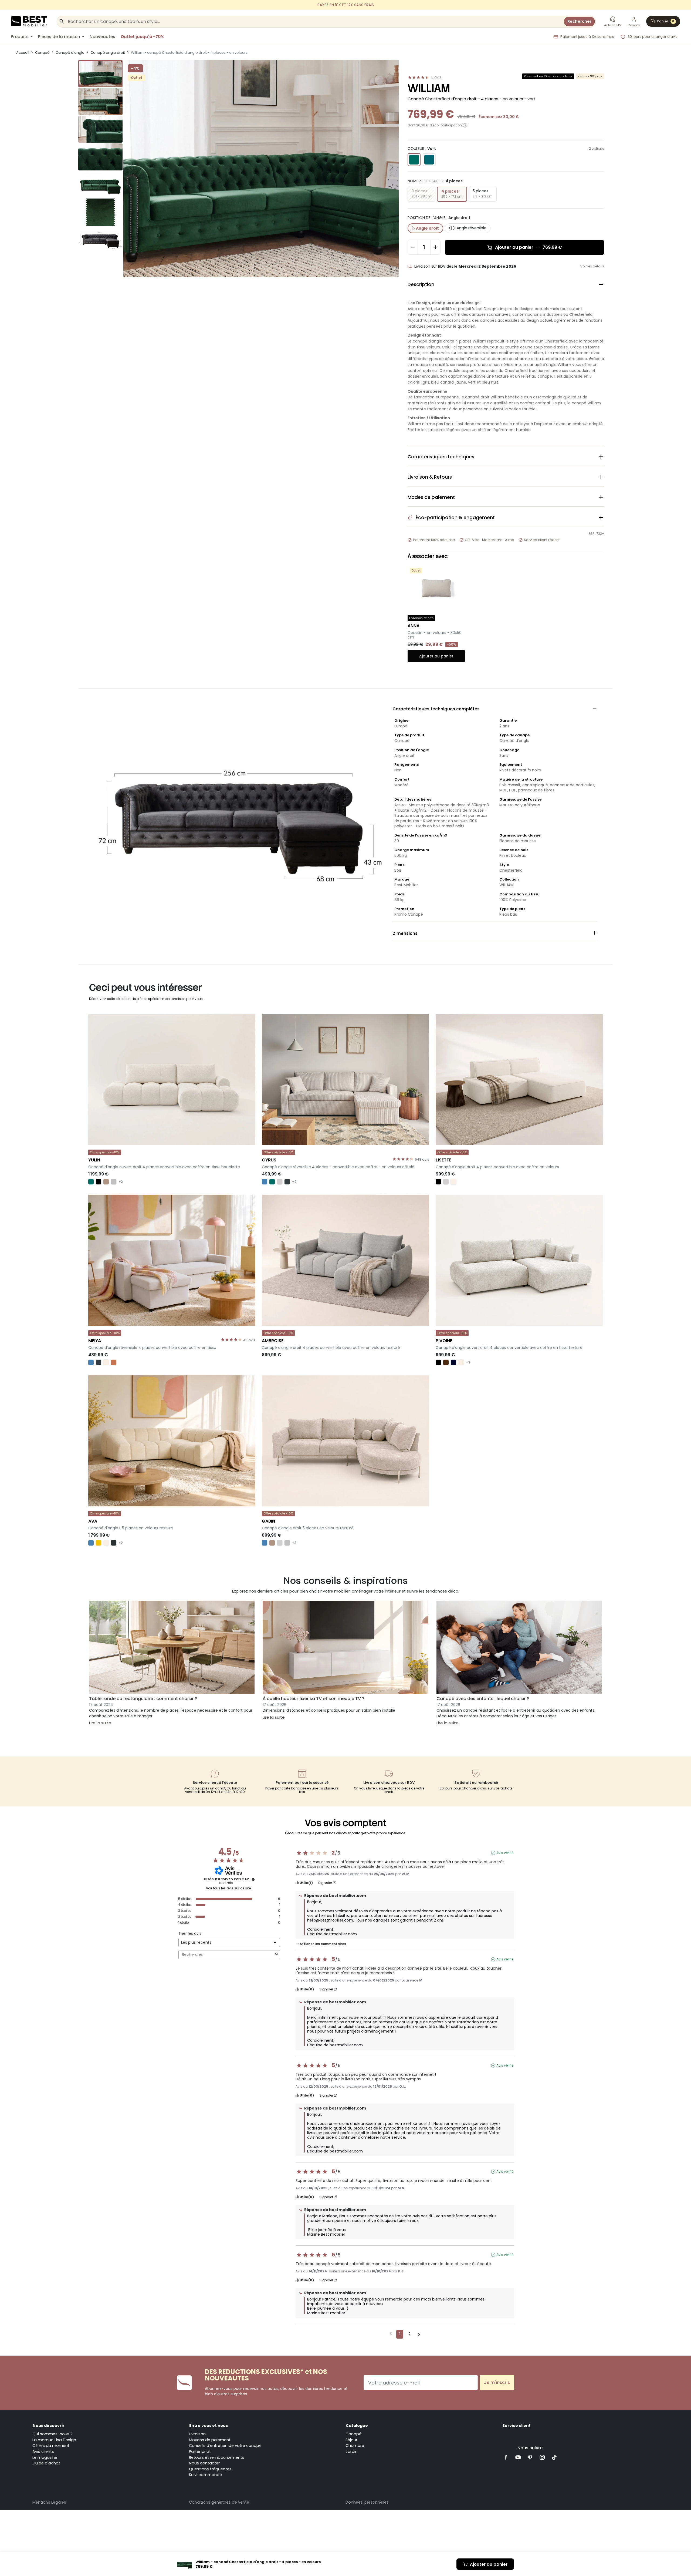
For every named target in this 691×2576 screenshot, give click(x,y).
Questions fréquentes (210, 2469)
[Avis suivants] (419, 2335)
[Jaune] (99, 1543)
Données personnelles (367, 2502)
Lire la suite (100, 1723)
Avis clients (43, 2451)
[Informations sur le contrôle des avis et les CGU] (253, 1879)
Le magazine (45, 2457)
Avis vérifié (505, 1853)
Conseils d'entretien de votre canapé (225, 2446)
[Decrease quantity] (413, 247)
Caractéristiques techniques (506, 457)
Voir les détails (592, 266)
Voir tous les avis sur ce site (228, 1888)
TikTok (554, 2457)
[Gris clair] (280, 1182)
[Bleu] (265, 1182)
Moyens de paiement (210, 2440)
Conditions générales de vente (219, 2502)
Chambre (355, 2446)
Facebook (506, 2457)
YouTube (518, 2457)
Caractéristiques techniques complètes (495, 709)
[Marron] (446, 1362)
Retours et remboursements (217, 2457)
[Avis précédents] (391, 2334)
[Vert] (91, 1182)
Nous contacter (204, 2463)
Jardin (352, 2451)
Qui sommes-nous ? (52, 2434)
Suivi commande (205, 2475)
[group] (100, 74)
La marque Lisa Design (54, 2440)
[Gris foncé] (287, 1182)
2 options (597, 148)
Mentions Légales (49, 2502)
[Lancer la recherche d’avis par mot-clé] (277, 1955)
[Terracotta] (114, 1362)
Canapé (353, 2434)
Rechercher (579, 21)
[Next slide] (391, 167)
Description (506, 284)
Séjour (351, 2440)
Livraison (197, 2434)
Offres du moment (51, 2446)
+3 (468, 1362)
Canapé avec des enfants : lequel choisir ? (483, 1699)
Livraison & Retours (506, 477)
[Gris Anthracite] (114, 1543)
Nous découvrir (49, 2426)
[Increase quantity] (435, 247)
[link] (345, 5)
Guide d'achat (46, 2463)
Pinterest (530, 2457)
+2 (121, 1182)
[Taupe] (106, 1182)
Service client (516, 2426)
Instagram (542, 2457)
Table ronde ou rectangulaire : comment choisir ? (143, 1699)
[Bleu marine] (453, 1362)
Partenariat (200, 2451)
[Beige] (453, 1182)
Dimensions (495, 933)
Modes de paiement (506, 497)
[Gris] (114, 1182)
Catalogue (357, 2426)
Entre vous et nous (209, 2426)
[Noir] (99, 1182)
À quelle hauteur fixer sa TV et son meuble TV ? (314, 1699)
